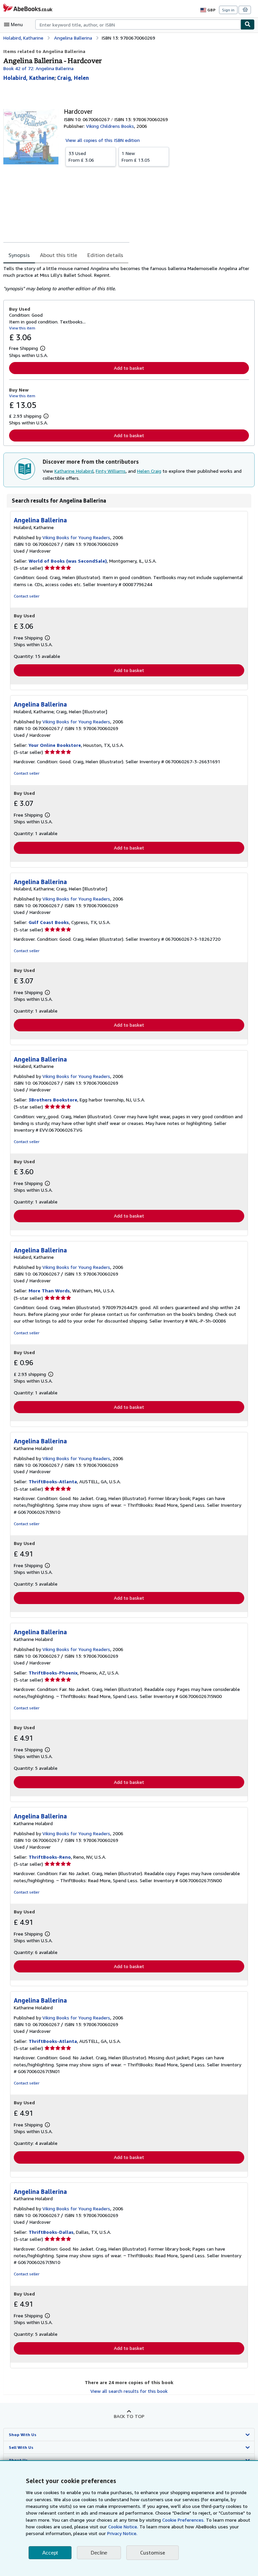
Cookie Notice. (123, 2527)
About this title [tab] (59, 255)
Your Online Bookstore (55, 745)
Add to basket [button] (129, 368)
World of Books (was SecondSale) (68, 561)
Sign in (228, 10)
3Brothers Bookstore (53, 1100)
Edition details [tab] (105, 255)
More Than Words (49, 1291)
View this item (22, 328)
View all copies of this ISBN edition (103, 140)
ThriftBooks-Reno (50, 1857)
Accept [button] (50, 2553)
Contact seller (27, 596)
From (81, 157)
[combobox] (138, 24)
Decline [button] (99, 2553)
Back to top (129, 2416)
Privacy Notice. (122, 2533)
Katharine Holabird (74, 471)
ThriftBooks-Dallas (51, 2232)
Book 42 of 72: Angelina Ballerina (38, 68)
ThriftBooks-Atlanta (53, 1481)
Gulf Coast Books (49, 922)
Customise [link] (153, 2553)
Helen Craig (149, 471)
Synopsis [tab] (19, 255)
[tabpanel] (126, 278)
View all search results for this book (129, 2391)
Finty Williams (111, 471)
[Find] (248, 24)
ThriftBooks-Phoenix (53, 1673)
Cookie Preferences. (183, 2520)
